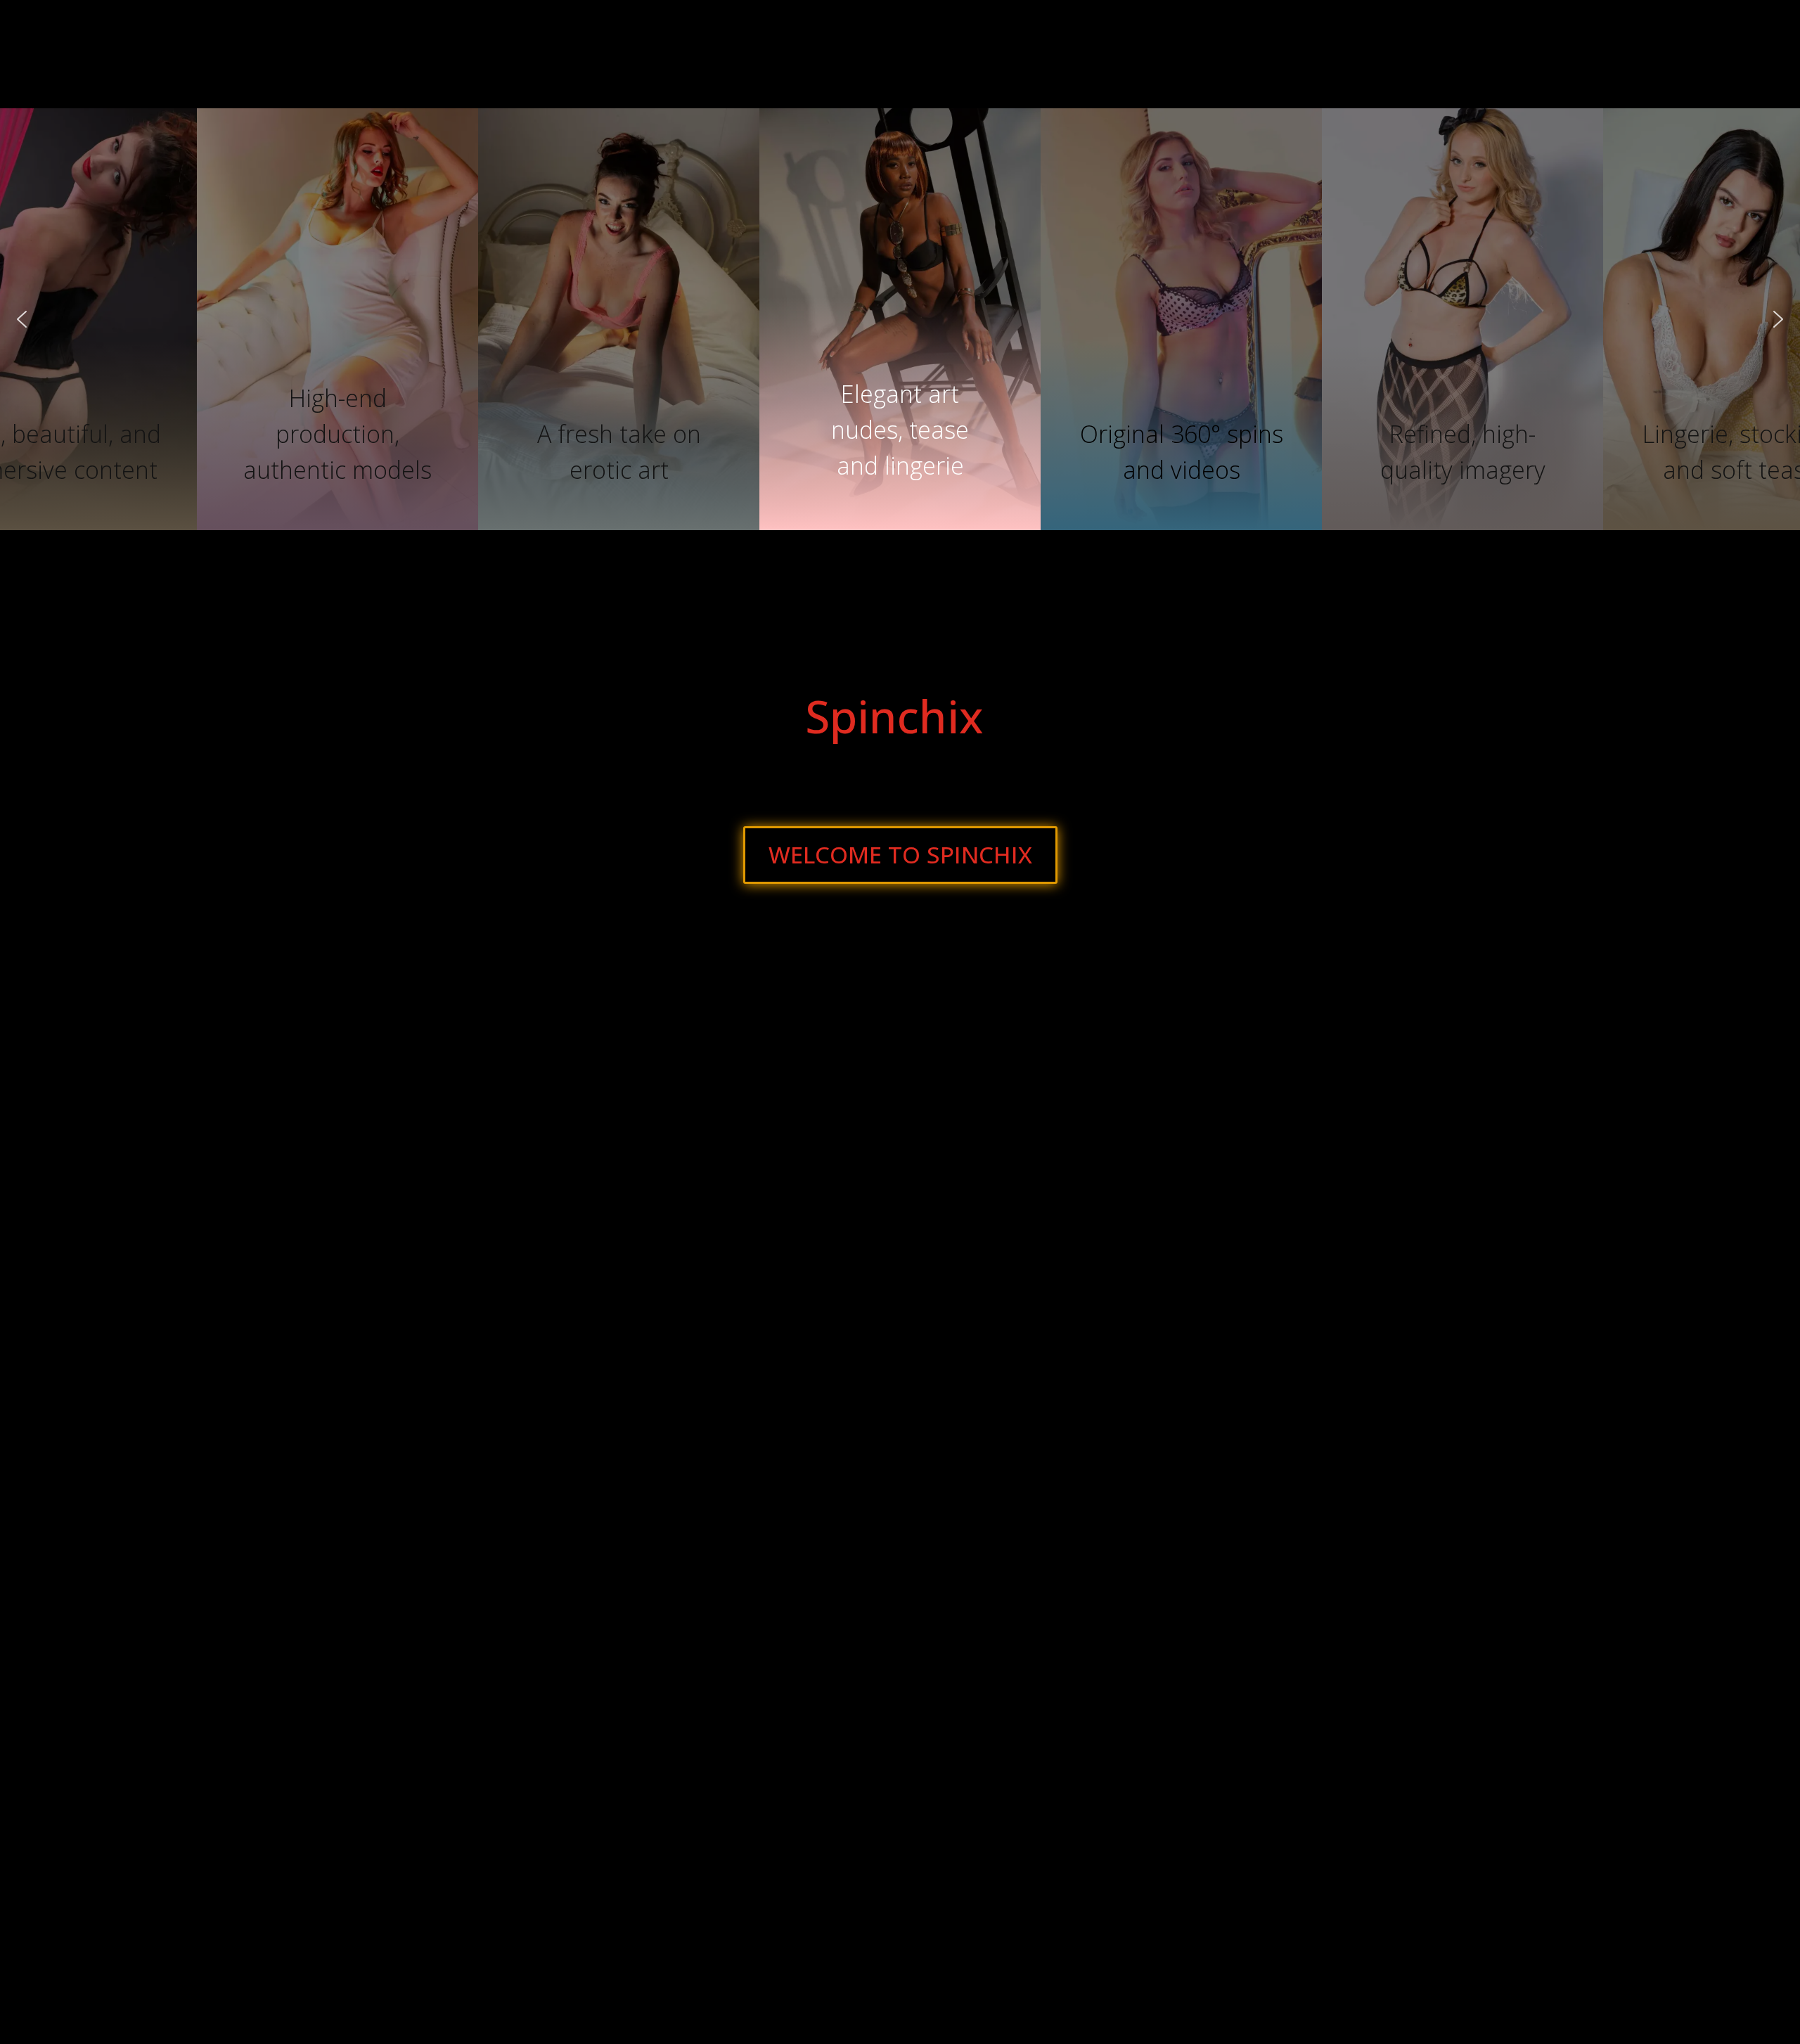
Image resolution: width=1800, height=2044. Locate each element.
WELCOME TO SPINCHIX (900, 855)
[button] (900, 414)
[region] (900, 319)
